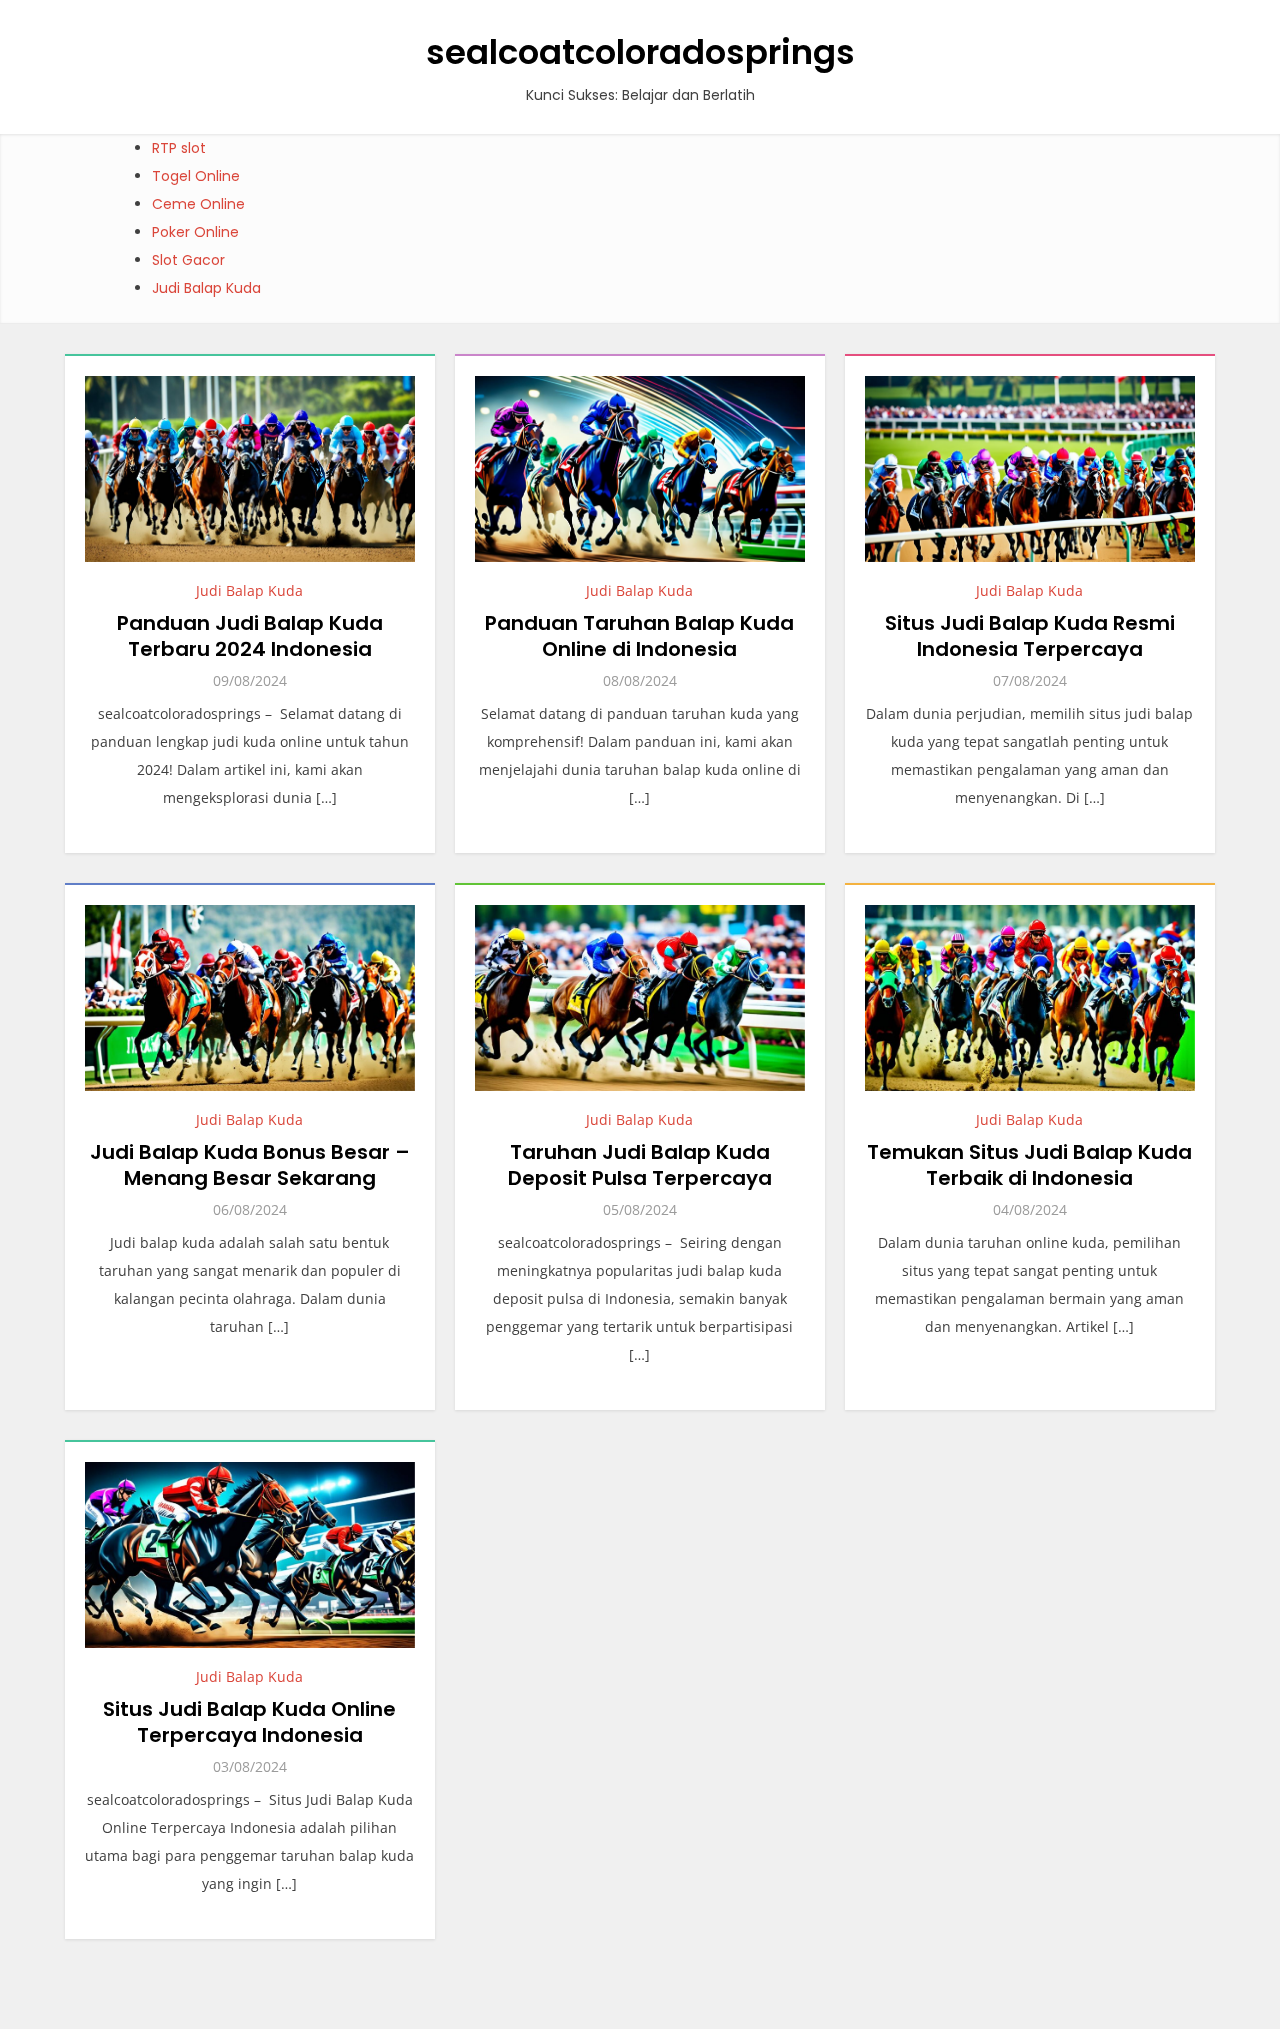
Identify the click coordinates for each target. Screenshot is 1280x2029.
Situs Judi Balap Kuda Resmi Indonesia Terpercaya (1030, 636)
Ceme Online (198, 204)
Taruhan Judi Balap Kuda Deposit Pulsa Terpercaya (640, 1165)
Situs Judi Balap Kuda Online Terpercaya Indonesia (249, 1722)
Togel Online (196, 176)
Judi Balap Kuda (206, 288)
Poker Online (195, 232)
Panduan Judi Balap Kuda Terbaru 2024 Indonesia (250, 636)
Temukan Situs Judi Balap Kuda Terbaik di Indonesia (1029, 1165)
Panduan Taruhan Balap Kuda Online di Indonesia (639, 636)
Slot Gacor (188, 260)
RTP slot (179, 148)
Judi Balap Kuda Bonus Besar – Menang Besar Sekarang (250, 1165)
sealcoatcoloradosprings (640, 52)
